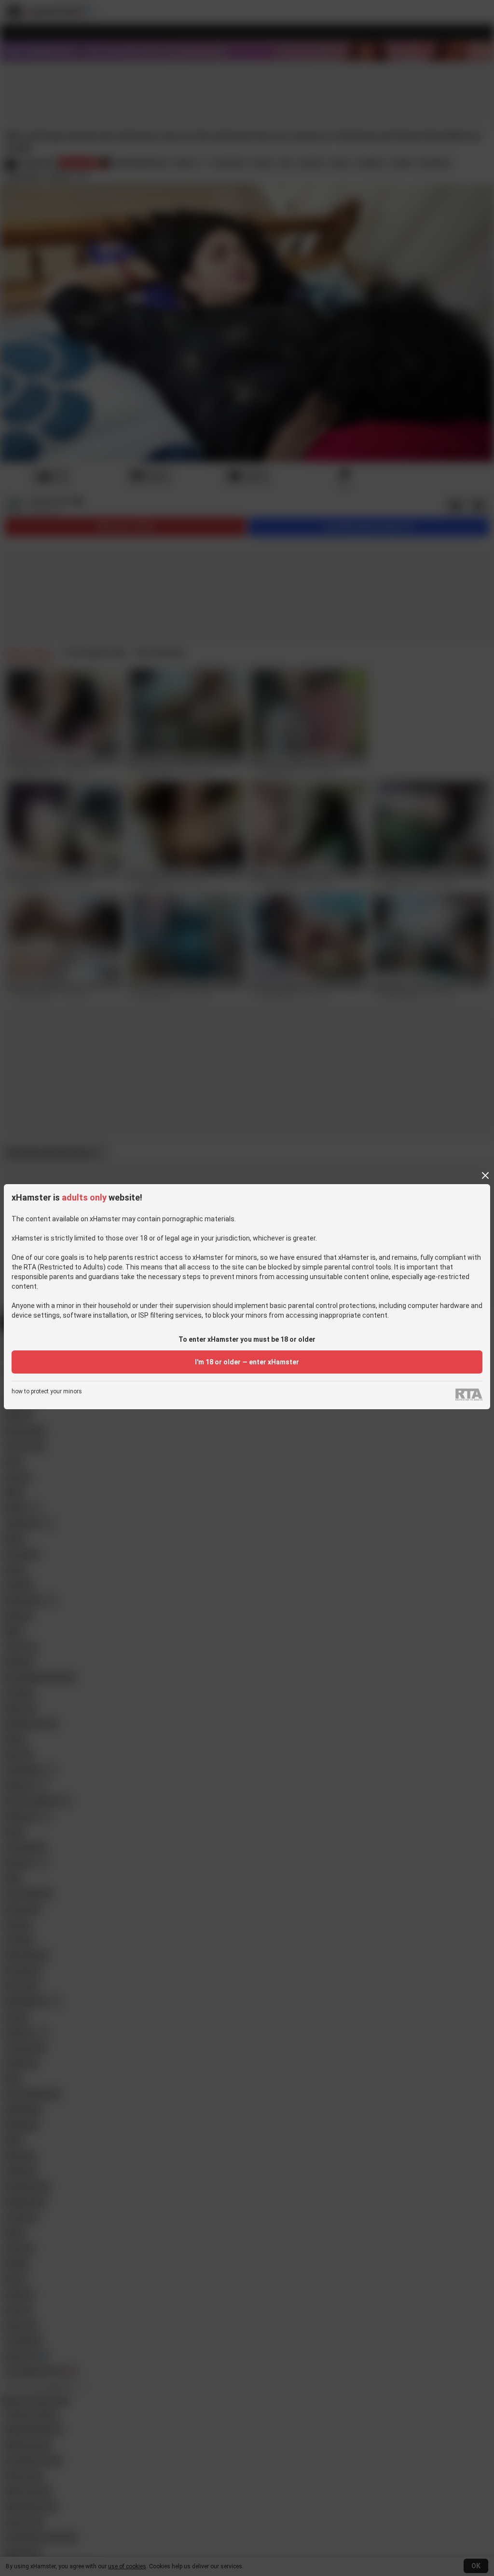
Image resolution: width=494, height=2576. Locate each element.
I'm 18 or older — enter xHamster (247, 1362)
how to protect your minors (47, 1392)
